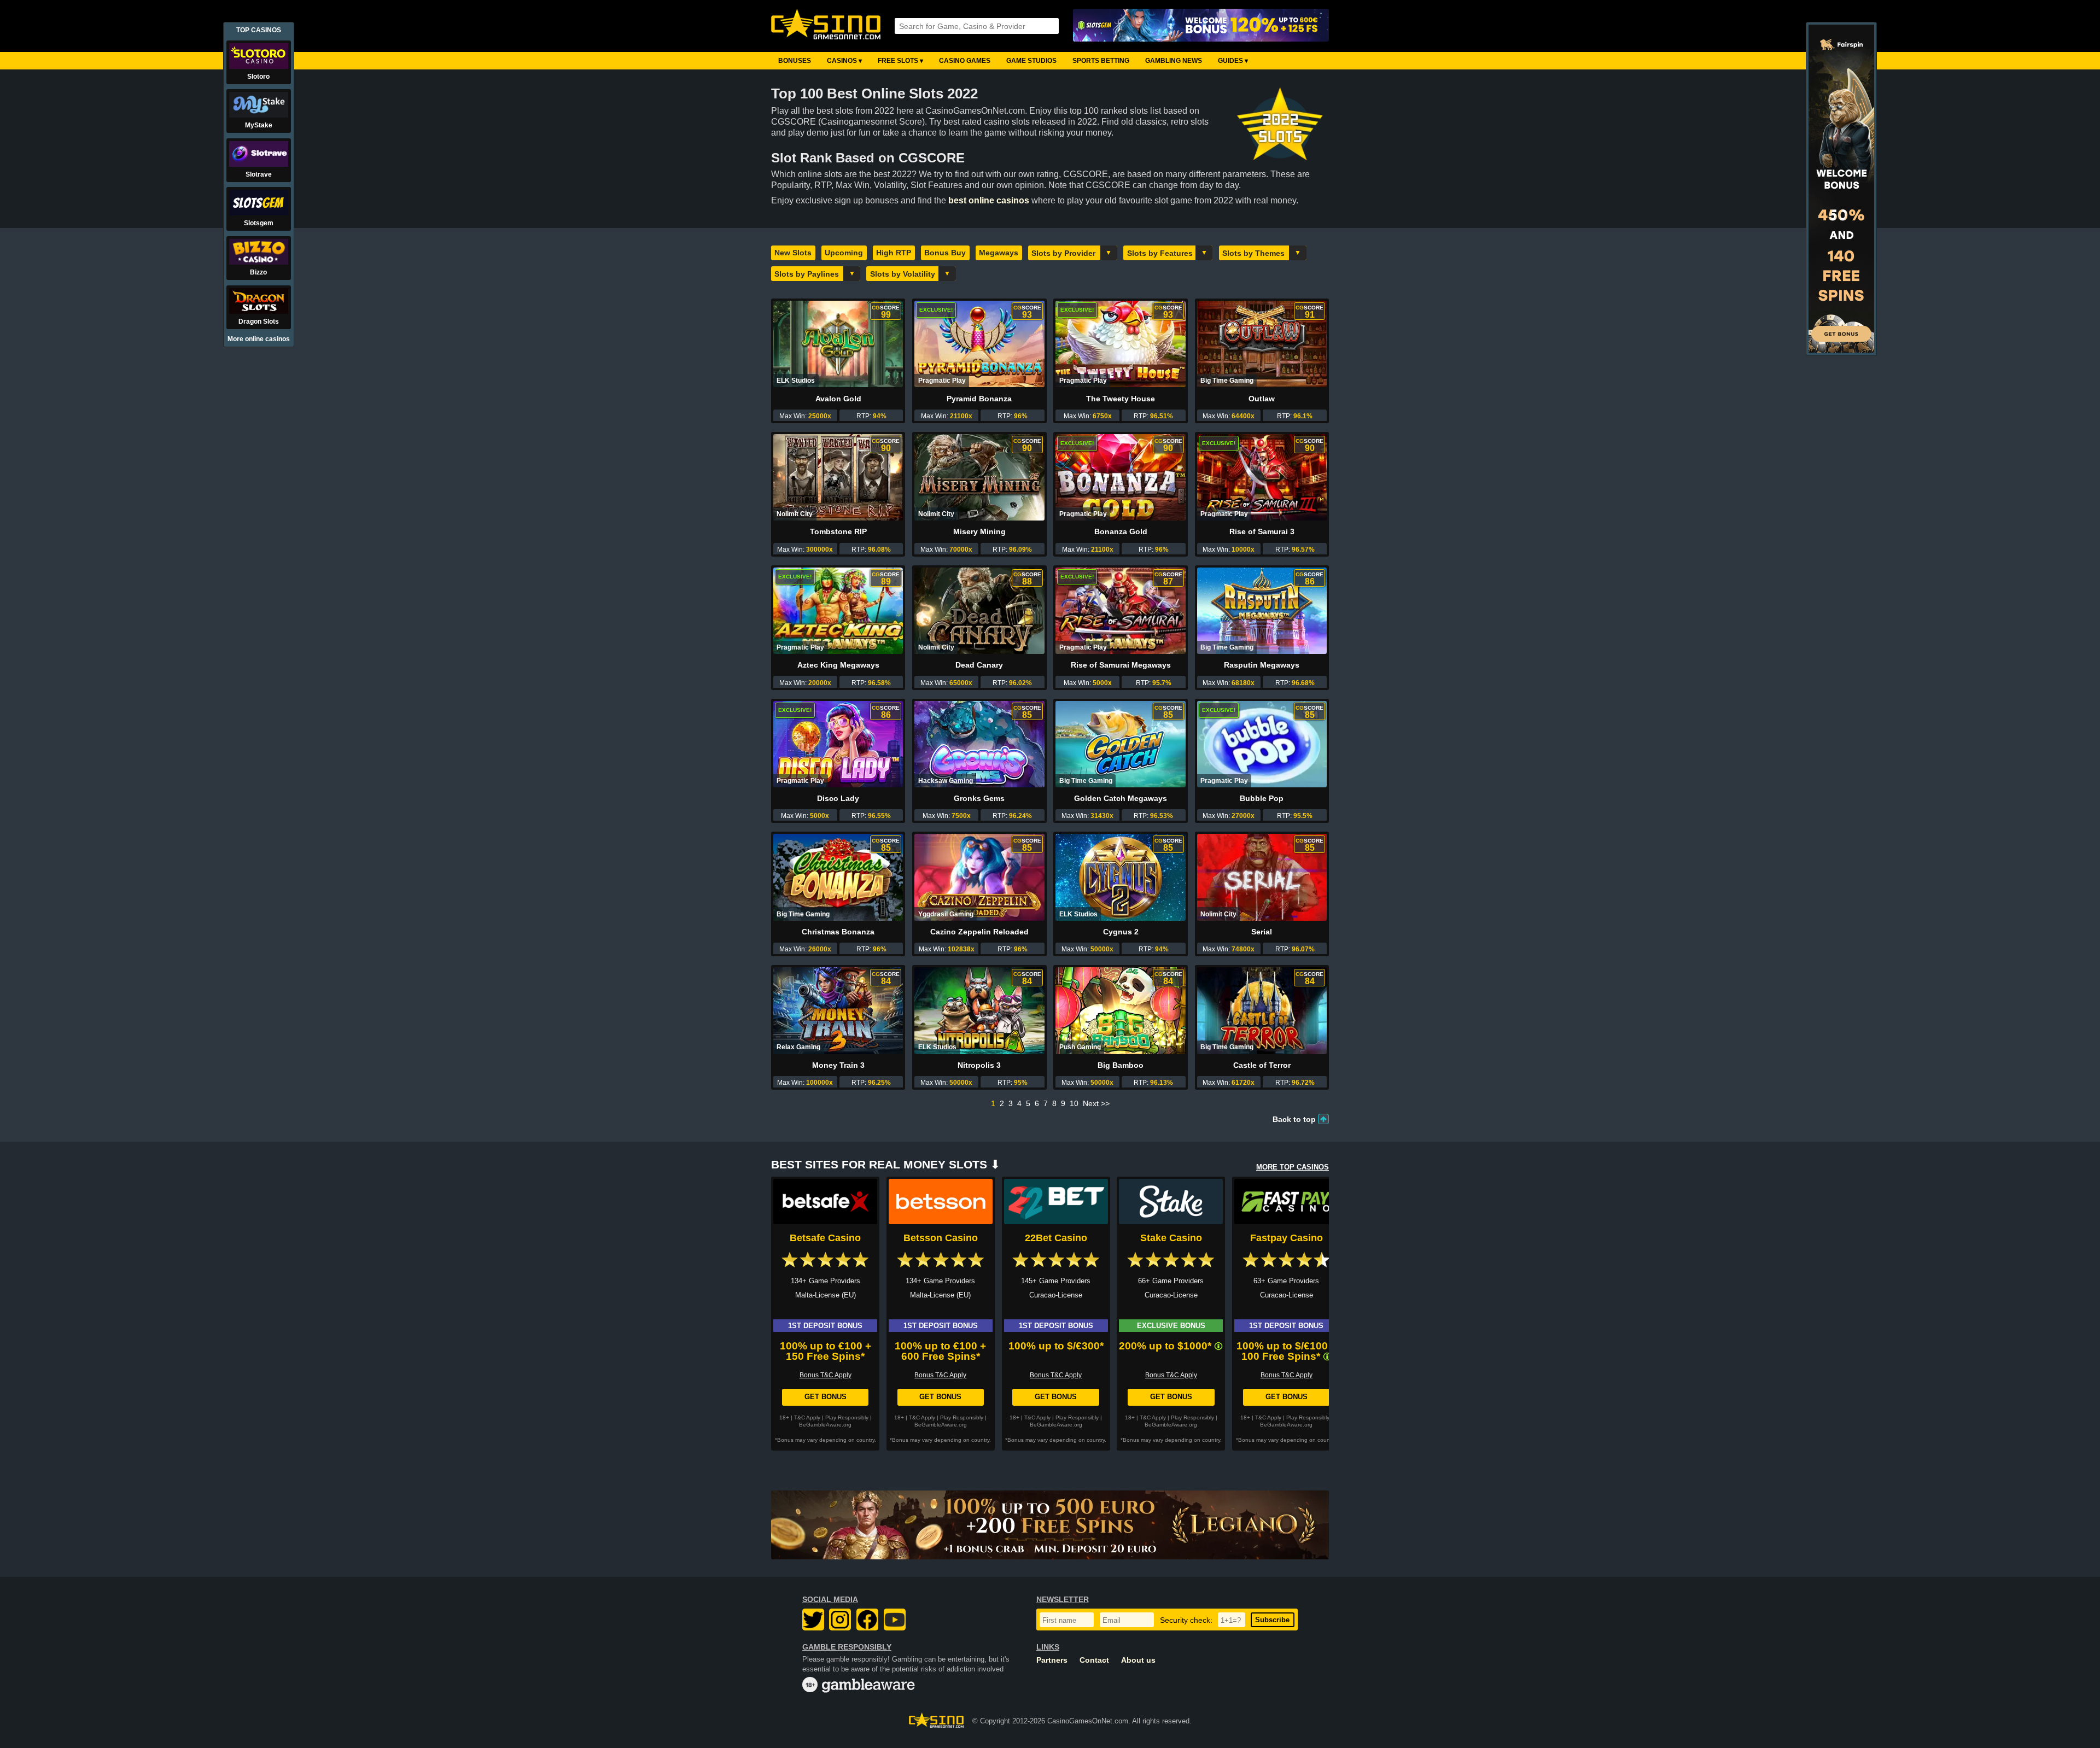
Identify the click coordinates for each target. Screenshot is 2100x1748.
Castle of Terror (1262, 1065)
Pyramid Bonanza (979, 399)
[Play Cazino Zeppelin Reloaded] (979, 877)
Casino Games (965, 61)
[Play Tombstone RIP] (838, 477)
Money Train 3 (838, 1065)
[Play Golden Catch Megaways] (1120, 744)
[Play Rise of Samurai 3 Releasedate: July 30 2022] (1262, 477)
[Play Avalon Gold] (838, 344)
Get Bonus (826, 1397)
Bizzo (258, 272)
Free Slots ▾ (900, 61)
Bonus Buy (945, 253)
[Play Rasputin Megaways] (1262, 611)
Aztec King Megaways (838, 665)
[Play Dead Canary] (979, 611)
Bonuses (795, 61)
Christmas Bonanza (838, 932)
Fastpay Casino (1287, 1238)
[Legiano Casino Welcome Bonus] (1050, 1525)
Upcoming (844, 253)
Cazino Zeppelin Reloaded (979, 932)
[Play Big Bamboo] (1120, 1010)
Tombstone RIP (838, 531)
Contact (1094, 1660)
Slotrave (259, 174)
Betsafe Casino (825, 1238)
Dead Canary (979, 665)
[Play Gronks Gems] (979, 744)
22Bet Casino (1056, 1238)
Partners (1052, 1660)
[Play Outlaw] (1262, 344)
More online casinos (259, 339)
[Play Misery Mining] (979, 477)
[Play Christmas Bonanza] (838, 877)
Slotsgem (259, 223)
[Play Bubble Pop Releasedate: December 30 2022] (1262, 744)
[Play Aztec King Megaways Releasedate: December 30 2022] (838, 611)
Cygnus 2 (1121, 932)
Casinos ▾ (844, 61)
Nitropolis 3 (979, 1065)
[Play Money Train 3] (838, 1010)
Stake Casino (1171, 1238)
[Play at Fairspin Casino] (1841, 350)
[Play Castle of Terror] (1262, 1010)
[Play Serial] (1262, 877)
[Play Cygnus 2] (1120, 877)
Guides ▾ (1233, 61)
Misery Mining (979, 531)
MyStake (259, 125)
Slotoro (258, 77)
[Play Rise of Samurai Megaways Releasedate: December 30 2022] (1120, 611)
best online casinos (989, 200)
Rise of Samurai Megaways (1121, 665)
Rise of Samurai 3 (1262, 531)
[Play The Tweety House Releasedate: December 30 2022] (1120, 344)
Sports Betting (1101, 61)
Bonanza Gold (1121, 531)
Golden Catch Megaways (1121, 798)
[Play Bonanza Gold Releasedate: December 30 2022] (1120, 477)
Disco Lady (838, 798)
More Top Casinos (1293, 1167)
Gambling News (1174, 61)
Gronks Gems (979, 798)
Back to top (1294, 1119)
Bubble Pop (1262, 798)
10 (1074, 1103)
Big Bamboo (1121, 1065)
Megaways (999, 253)
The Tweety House (1121, 399)
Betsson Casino (941, 1238)
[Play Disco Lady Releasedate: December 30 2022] (838, 744)
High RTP (894, 253)
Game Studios (1031, 61)
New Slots (793, 253)
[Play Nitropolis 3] (979, 1010)
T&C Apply (807, 1417)
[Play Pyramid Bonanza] (979, 344)
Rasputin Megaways (1262, 665)
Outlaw (1262, 399)
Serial (1262, 932)
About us (1138, 1660)
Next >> (1096, 1103)
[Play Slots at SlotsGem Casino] (1201, 26)
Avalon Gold (838, 399)
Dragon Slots (259, 321)
